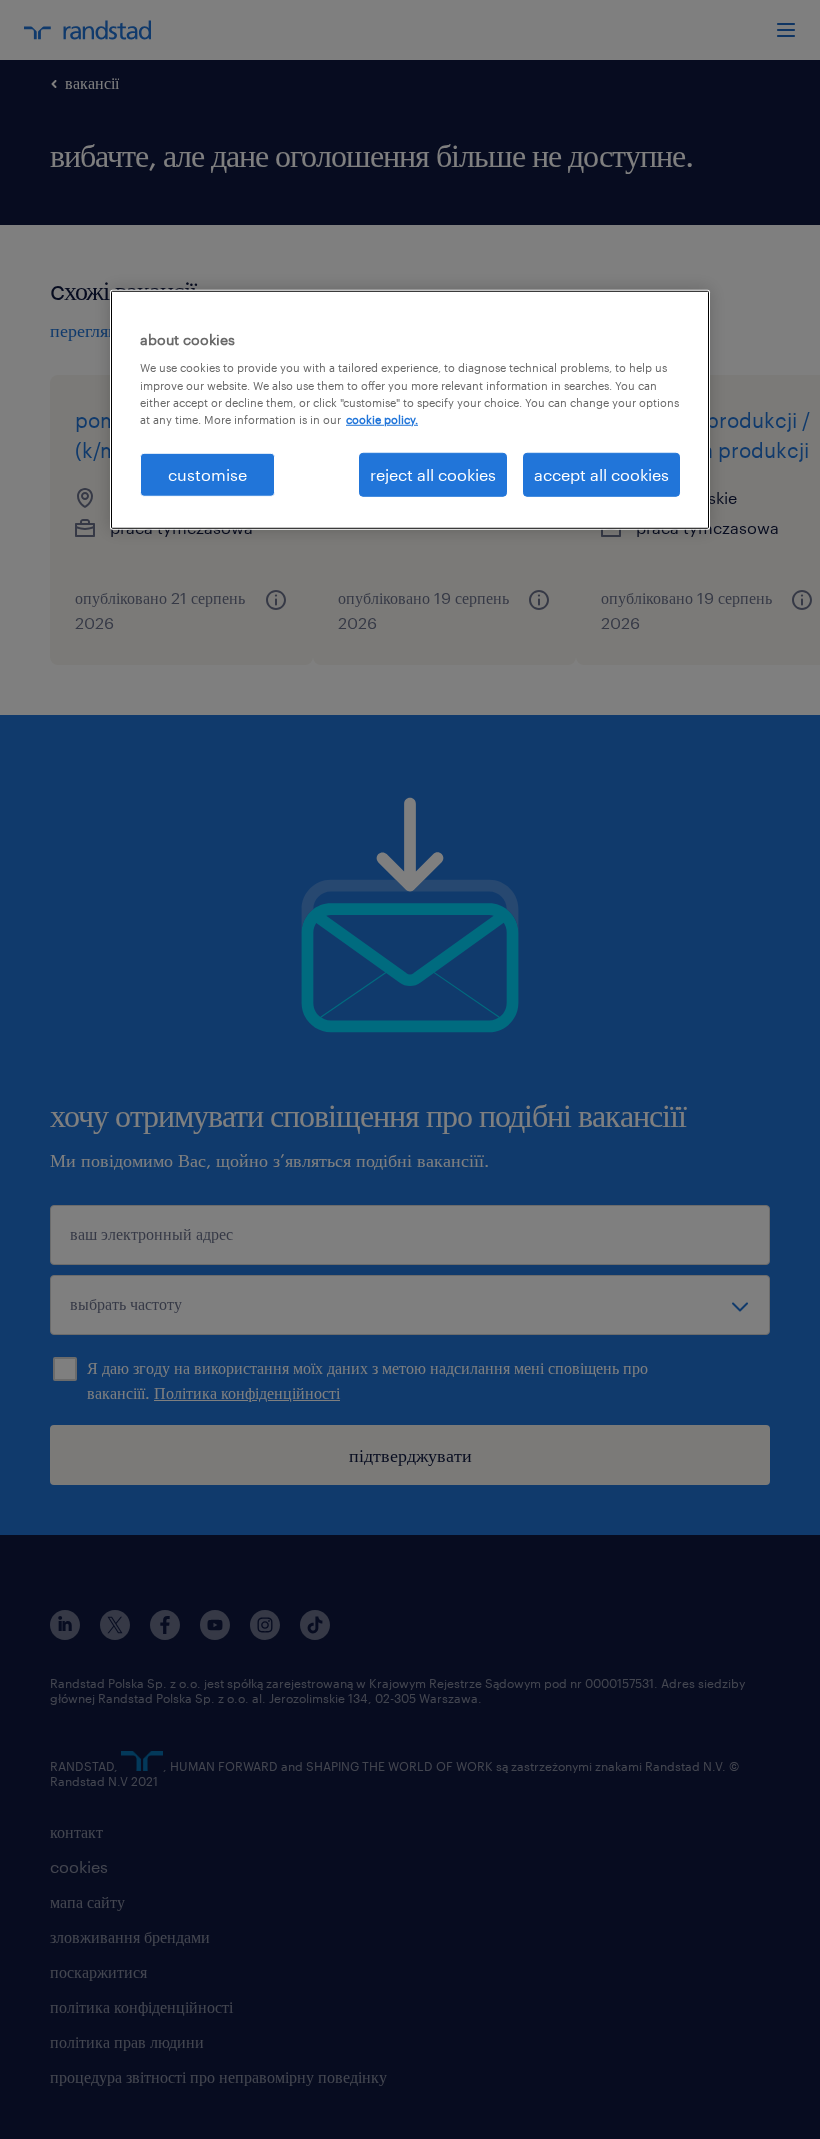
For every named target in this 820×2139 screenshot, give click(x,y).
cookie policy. (382, 418)
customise (207, 473)
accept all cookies (601, 473)
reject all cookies (433, 473)
